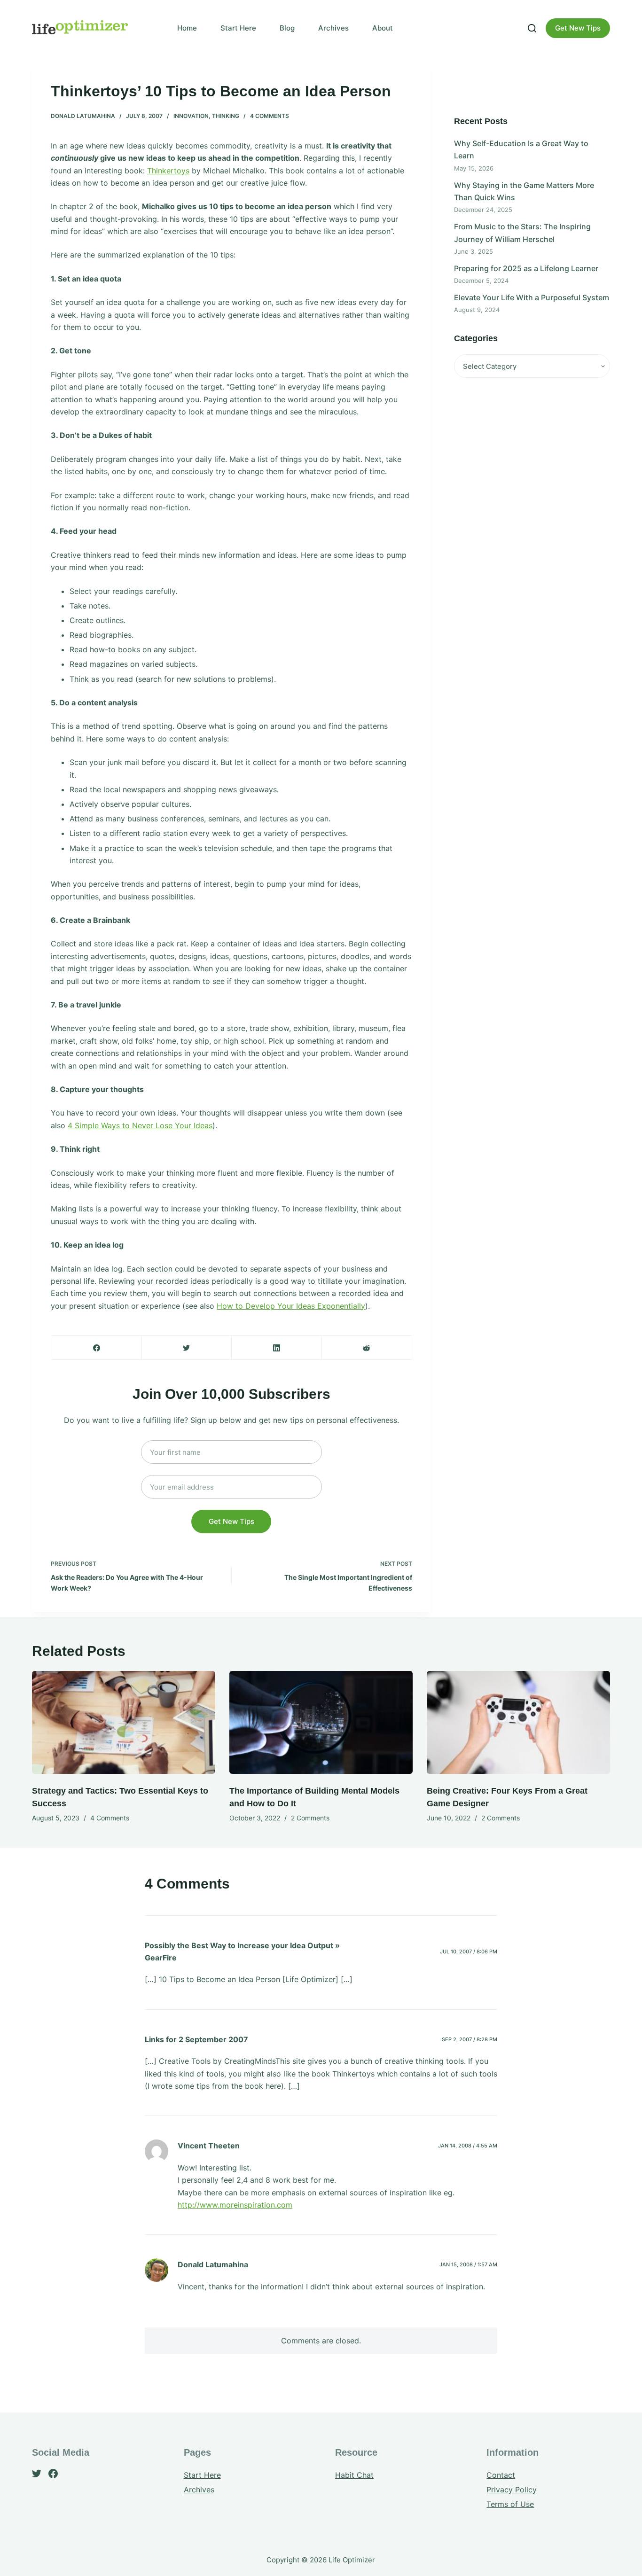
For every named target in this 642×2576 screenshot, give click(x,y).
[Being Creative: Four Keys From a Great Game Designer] (518, 1722)
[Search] (532, 28)
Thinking (226, 116)
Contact (501, 2475)
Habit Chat (354, 2475)
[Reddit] (367, 1348)
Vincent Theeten (209, 2146)
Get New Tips (578, 28)
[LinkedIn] (277, 1348)
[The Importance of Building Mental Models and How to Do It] (321, 1722)
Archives (333, 28)
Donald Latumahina (83, 116)
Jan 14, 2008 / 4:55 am (468, 2146)
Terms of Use (510, 2504)
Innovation (191, 116)
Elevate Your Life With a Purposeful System (532, 297)
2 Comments (310, 1818)
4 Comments (270, 116)
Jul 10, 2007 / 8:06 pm (469, 1952)
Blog (287, 28)
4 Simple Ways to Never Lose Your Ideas (140, 1125)
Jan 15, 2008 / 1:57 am (468, 2264)
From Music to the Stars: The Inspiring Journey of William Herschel (522, 233)
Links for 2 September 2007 (196, 2039)
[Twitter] (187, 1348)
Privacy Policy (512, 2490)
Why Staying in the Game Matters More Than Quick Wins (524, 191)
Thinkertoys (168, 171)
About (383, 28)
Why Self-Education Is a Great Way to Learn (521, 149)
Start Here (238, 28)
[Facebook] (97, 1348)
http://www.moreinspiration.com (235, 2205)
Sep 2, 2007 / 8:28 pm (470, 2039)
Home (187, 28)
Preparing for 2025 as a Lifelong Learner (526, 268)
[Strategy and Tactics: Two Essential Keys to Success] (124, 1722)
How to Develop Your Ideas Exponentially (291, 1306)
